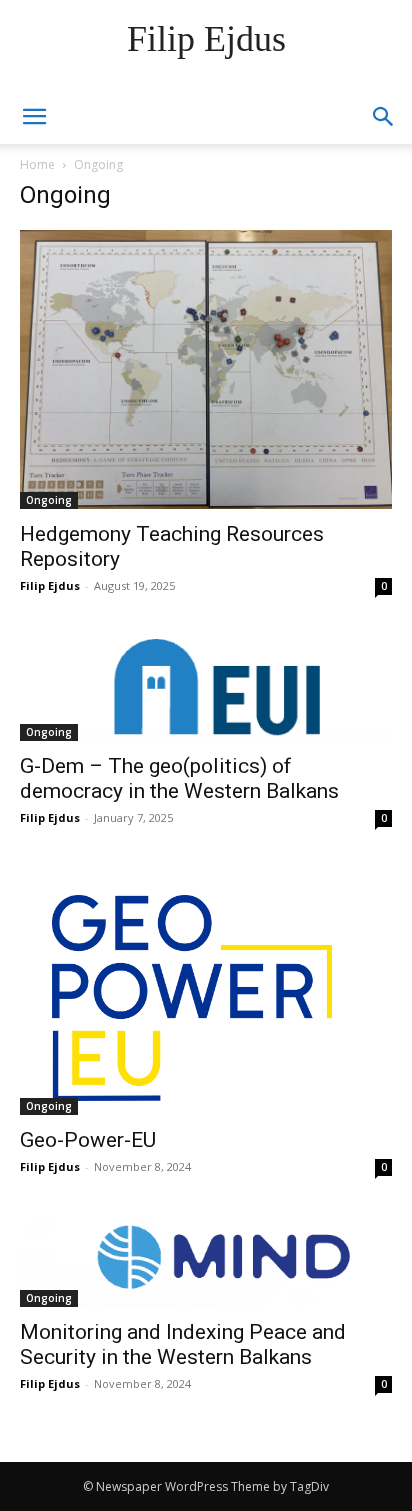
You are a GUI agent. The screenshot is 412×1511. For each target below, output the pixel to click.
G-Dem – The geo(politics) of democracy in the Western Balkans (179, 778)
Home (37, 164)
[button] (384, 117)
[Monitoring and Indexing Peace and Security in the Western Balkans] (206, 1262)
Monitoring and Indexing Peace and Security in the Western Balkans (183, 1344)
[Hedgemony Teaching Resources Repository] (206, 369)
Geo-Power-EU (88, 1140)
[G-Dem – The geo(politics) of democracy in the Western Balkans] (206, 689)
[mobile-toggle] (34, 117)
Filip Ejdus (50, 585)
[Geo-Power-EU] (206, 992)
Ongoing (49, 500)
